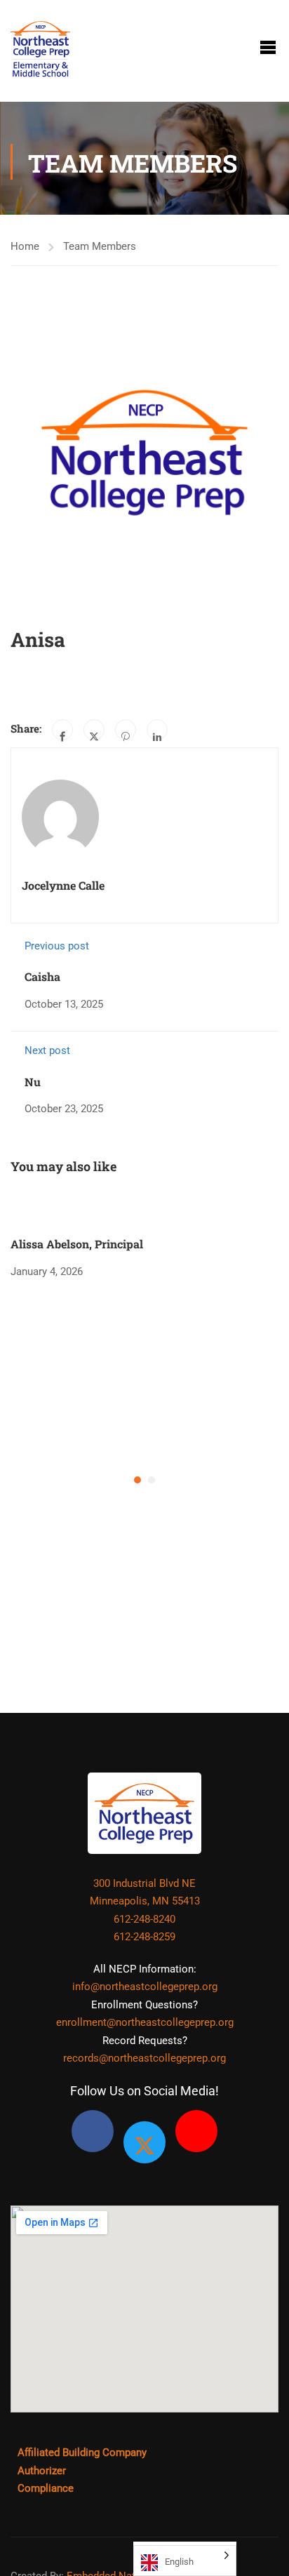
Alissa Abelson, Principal (77, 1244)
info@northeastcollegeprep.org (145, 1987)
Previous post (57, 946)
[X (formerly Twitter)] (144, 2142)
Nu (33, 1082)
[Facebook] (62, 730)
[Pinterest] (126, 730)
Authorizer (42, 2471)
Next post (47, 1050)
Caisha (42, 976)
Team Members (100, 246)
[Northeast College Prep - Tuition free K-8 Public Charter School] (40, 47)
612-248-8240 (144, 1919)
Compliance (46, 2488)
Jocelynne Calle (63, 885)
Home (25, 246)
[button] (137, 1480)
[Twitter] (94, 730)
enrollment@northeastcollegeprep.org (145, 2022)
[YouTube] (196, 2131)
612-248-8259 (144, 1937)
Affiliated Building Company (82, 2452)
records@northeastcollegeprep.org (144, 2058)
